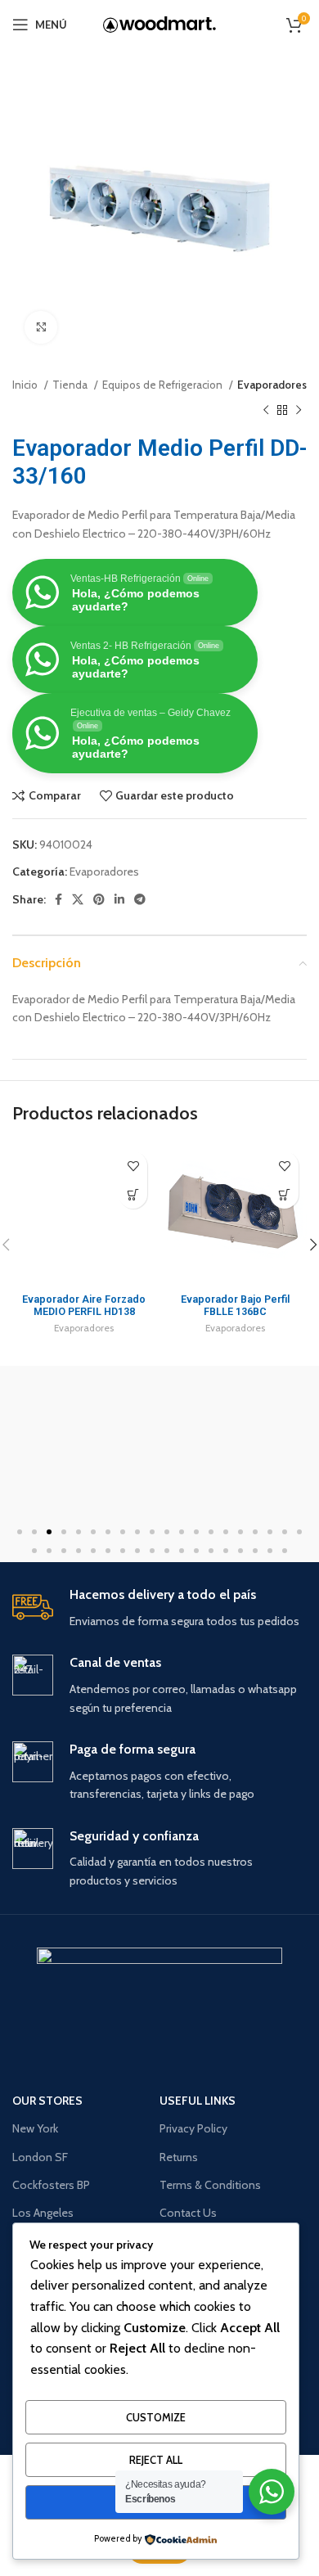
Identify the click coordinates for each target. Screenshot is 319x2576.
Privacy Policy (193, 2128)
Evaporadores (272, 385)
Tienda (71, 385)
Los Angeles (43, 2213)
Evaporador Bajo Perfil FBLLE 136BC (235, 1305)
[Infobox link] (159, 1608)
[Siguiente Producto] (299, 410)
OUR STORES (47, 2101)
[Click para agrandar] (41, 327)
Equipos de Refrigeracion (164, 385)
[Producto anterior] (266, 410)
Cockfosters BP (51, 2185)
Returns (179, 2157)
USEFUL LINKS (198, 2101)
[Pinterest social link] (99, 899)
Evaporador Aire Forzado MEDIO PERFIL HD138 (84, 1305)
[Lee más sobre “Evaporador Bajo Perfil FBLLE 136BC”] (284, 1194)
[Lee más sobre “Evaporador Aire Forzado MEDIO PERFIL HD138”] (133, 1194)
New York (35, 2128)
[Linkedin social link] (119, 899)
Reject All (156, 2460)
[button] (20, 1532)
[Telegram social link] (140, 899)
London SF (40, 2157)
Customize (156, 2417)
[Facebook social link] (58, 899)
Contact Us (188, 2213)
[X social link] (78, 899)
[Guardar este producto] (133, 1166)
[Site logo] (159, 25)
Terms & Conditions (210, 2185)
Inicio (26, 385)
